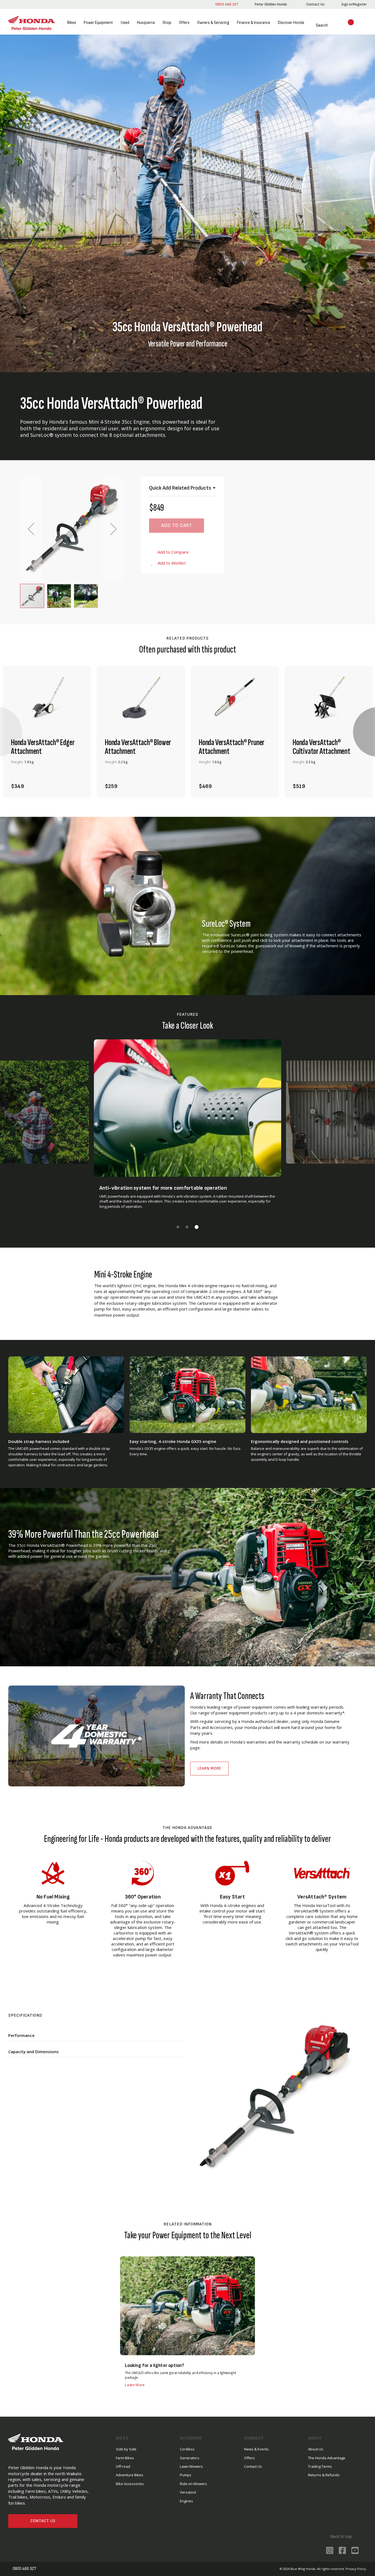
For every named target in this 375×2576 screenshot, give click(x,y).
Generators (190, 2458)
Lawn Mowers (191, 2466)
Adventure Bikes (130, 2475)
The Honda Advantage (327, 2458)
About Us (316, 2449)
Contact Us (43, 2521)
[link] (270, 4)
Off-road (123, 2466)
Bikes (71, 23)
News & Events (256, 2449)
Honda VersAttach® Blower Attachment (138, 747)
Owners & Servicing (213, 23)
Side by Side (126, 2449)
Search (315, 25)
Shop (167, 23)
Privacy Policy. (356, 2569)
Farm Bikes (125, 2458)
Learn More (209, 1768)
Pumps (186, 2475)
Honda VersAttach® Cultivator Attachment (321, 747)
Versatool (188, 2492)
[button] (31, 529)
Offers (184, 23)
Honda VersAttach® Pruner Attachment (232, 747)
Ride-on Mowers (193, 2484)
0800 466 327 (226, 4)
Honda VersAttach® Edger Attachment (43, 747)
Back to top (341, 2536)
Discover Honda (291, 23)
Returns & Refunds (324, 2475)
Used (125, 23)
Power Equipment (98, 23)
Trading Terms (320, 2466)
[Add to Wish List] (77, 783)
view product (47, 768)
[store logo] (32, 23)
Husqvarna (146, 23)
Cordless (187, 2449)
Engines (186, 2501)
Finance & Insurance (253, 23)
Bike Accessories (130, 2484)
